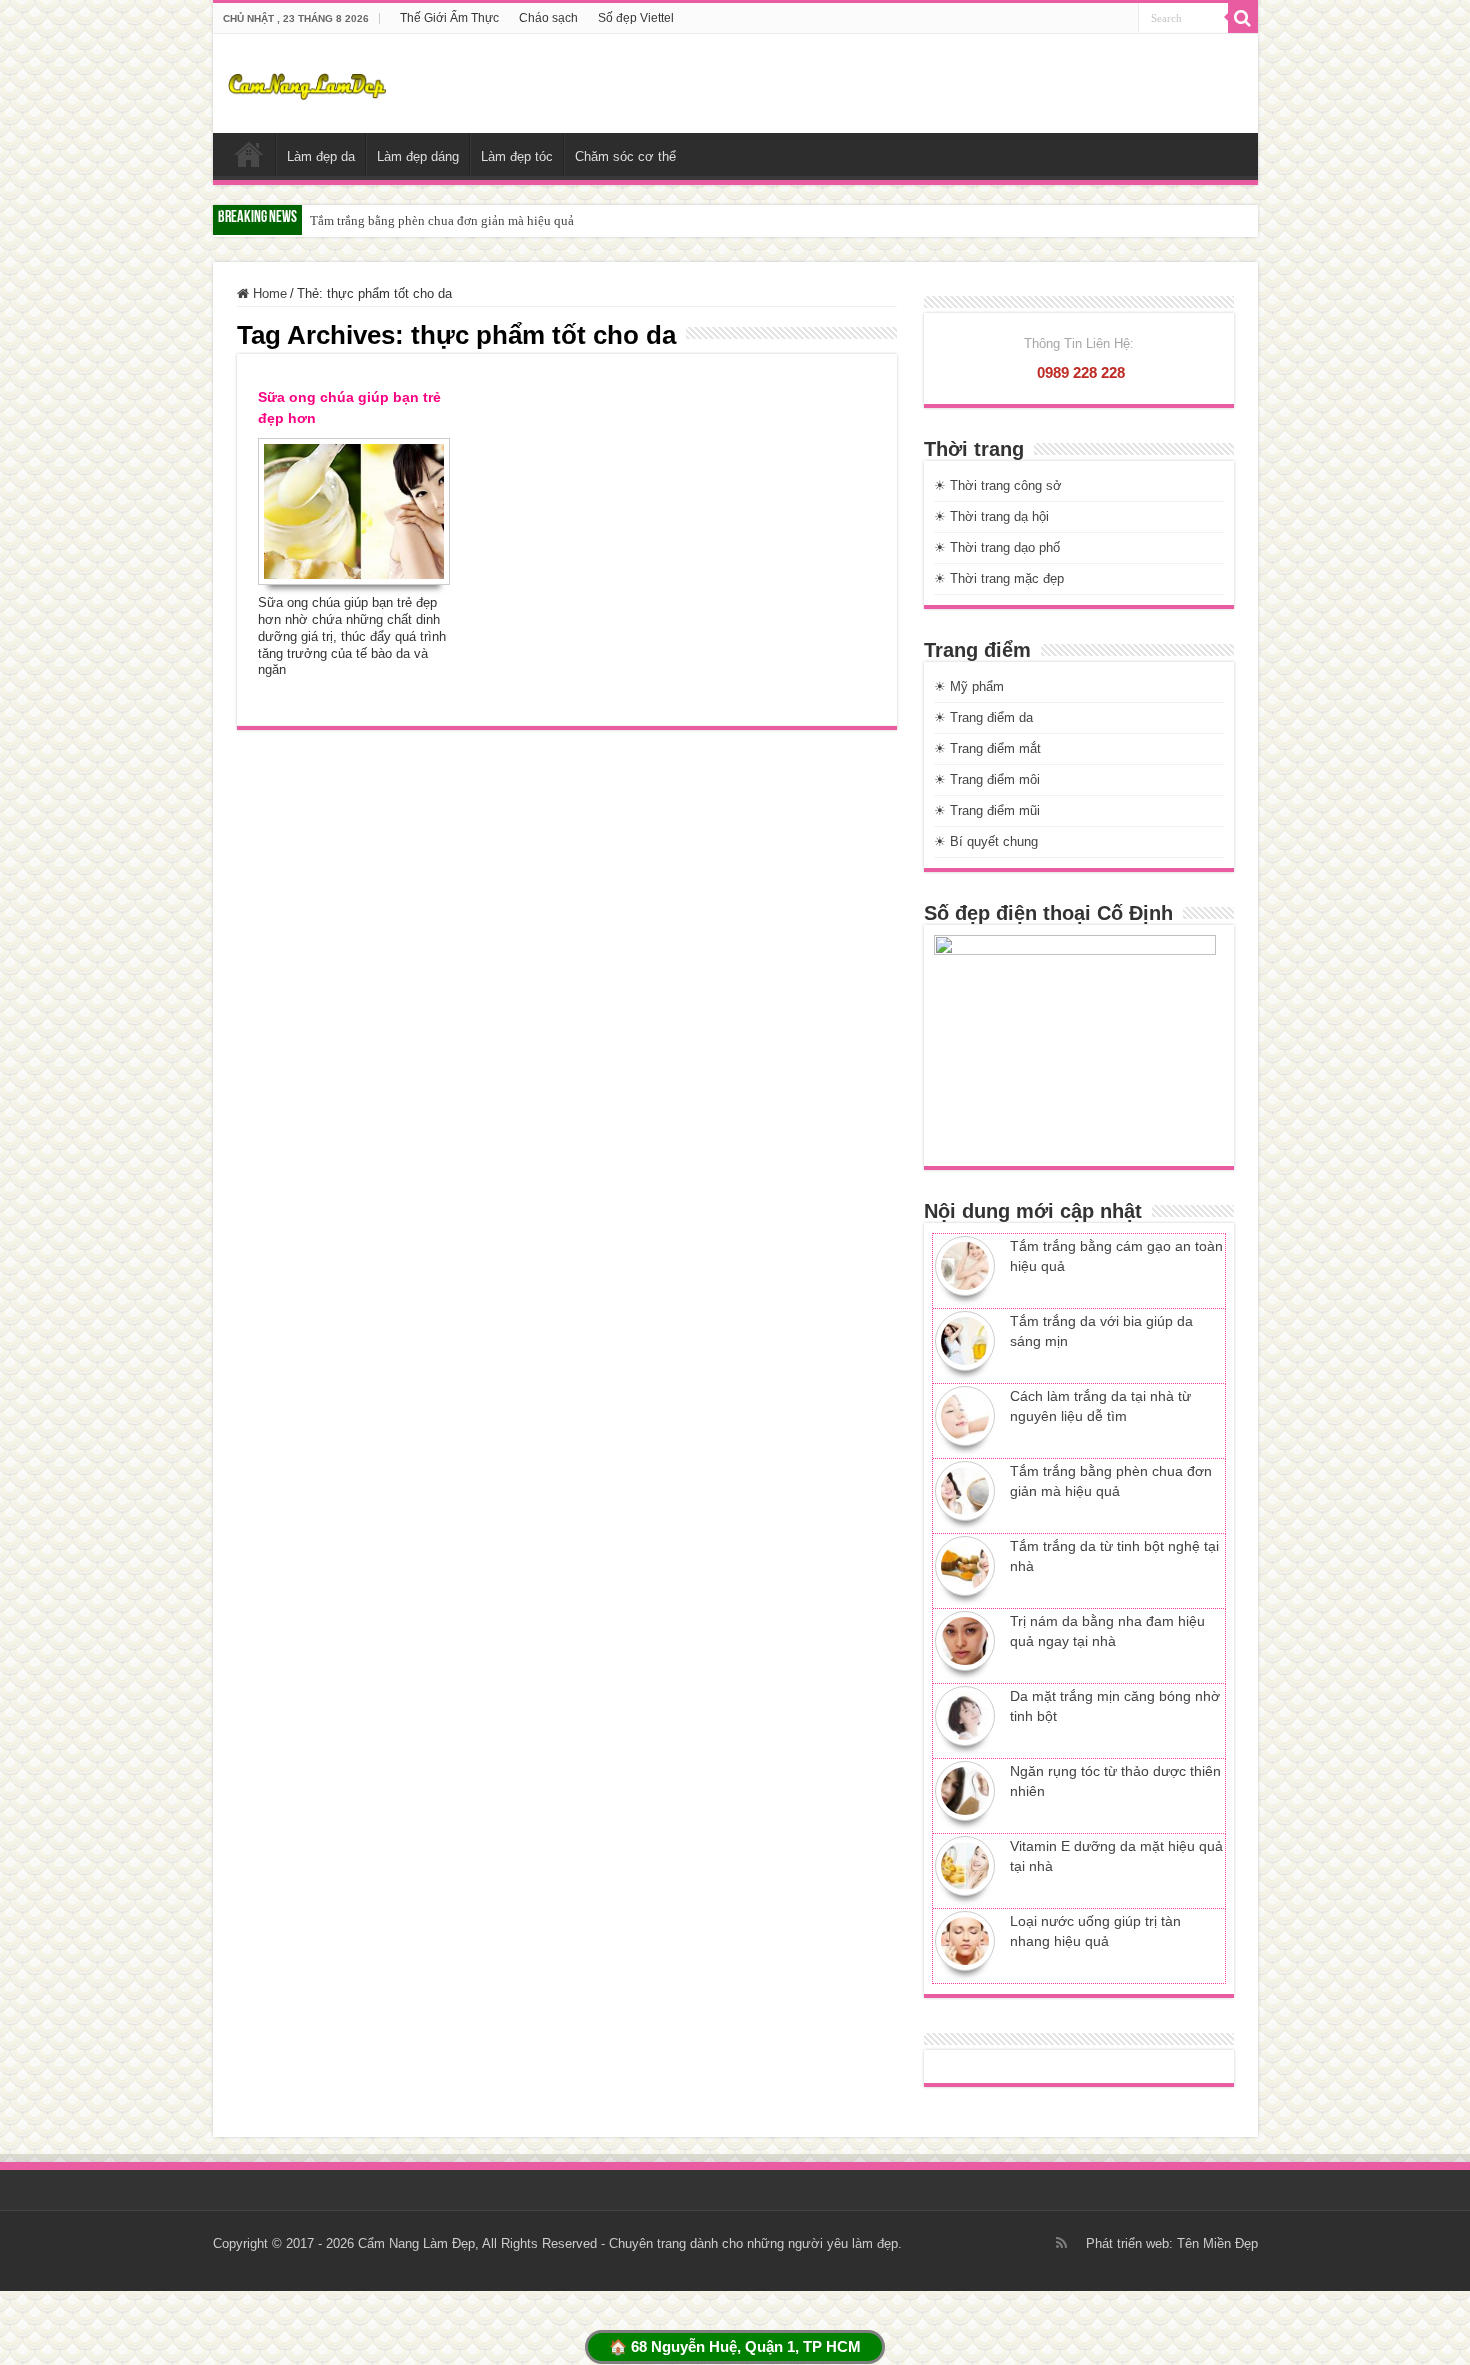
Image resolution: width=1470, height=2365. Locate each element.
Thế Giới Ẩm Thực (449, 18)
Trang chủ (249, 154)
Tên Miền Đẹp (1217, 2243)
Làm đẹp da (321, 156)
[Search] (1243, 18)
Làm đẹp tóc (517, 156)
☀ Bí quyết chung (986, 841)
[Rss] (1061, 2243)
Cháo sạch (548, 18)
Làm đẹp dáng (418, 156)
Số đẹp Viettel (636, 18)
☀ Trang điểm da (983, 717)
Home (268, 293)
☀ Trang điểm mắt (987, 748)
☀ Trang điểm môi (987, 779)
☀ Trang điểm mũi (987, 810)
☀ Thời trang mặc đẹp (999, 578)
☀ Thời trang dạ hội (991, 516)
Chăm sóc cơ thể (625, 156)
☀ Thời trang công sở (998, 485)
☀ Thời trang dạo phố (997, 547)
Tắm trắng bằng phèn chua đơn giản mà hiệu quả (442, 220)
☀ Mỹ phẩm (969, 686)
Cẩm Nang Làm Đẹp (416, 2243)
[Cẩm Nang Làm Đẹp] (307, 83)
